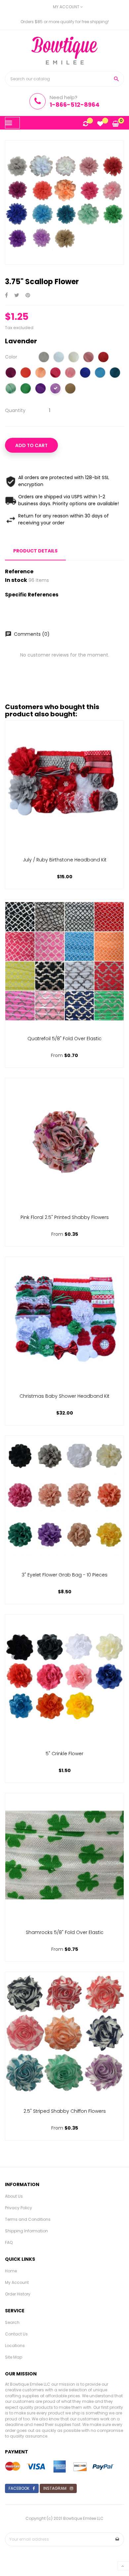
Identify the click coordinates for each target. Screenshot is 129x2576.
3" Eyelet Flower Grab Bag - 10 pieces (65, 1575)
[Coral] (26, 373)
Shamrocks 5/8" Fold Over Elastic (65, 1932)
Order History (18, 2294)
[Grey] (44, 358)
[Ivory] (74, 358)
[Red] (103, 358)
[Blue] (100, 373)
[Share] (6, 296)
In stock (16, 580)
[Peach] (41, 373)
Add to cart (31, 445)
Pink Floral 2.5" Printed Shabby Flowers (65, 1217)
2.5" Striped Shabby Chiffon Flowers (65, 2111)
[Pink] (70, 373)
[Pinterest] (28, 296)
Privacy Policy (19, 2208)
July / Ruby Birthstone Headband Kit (65, 860)
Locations (15, 2346)
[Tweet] (17, 296)
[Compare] (86, 124)
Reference (19, 572)
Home (11, 2271)
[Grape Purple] (41, 389)
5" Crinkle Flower (64, 1754)
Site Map (14, 2357)
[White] (59, 358)
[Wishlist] (100, 124)
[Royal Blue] (85, 373)
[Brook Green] (11, 389)
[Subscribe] (117, 2539)
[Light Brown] (70, 389)
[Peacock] (115, 373)
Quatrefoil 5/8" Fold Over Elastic (64, 1039)
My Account (17, 2282)
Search (12, 2322)
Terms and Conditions (28, 2219)
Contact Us (16, 2334)
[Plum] (11, 373)
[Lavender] (55, 389)
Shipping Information (26, 2231)
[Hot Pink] (55, 373)
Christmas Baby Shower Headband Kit (64, 1396)
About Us (14, 2196)
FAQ (9, 2242)
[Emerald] (26, 389)
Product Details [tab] (35, 551)
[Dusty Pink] (88, 358)
